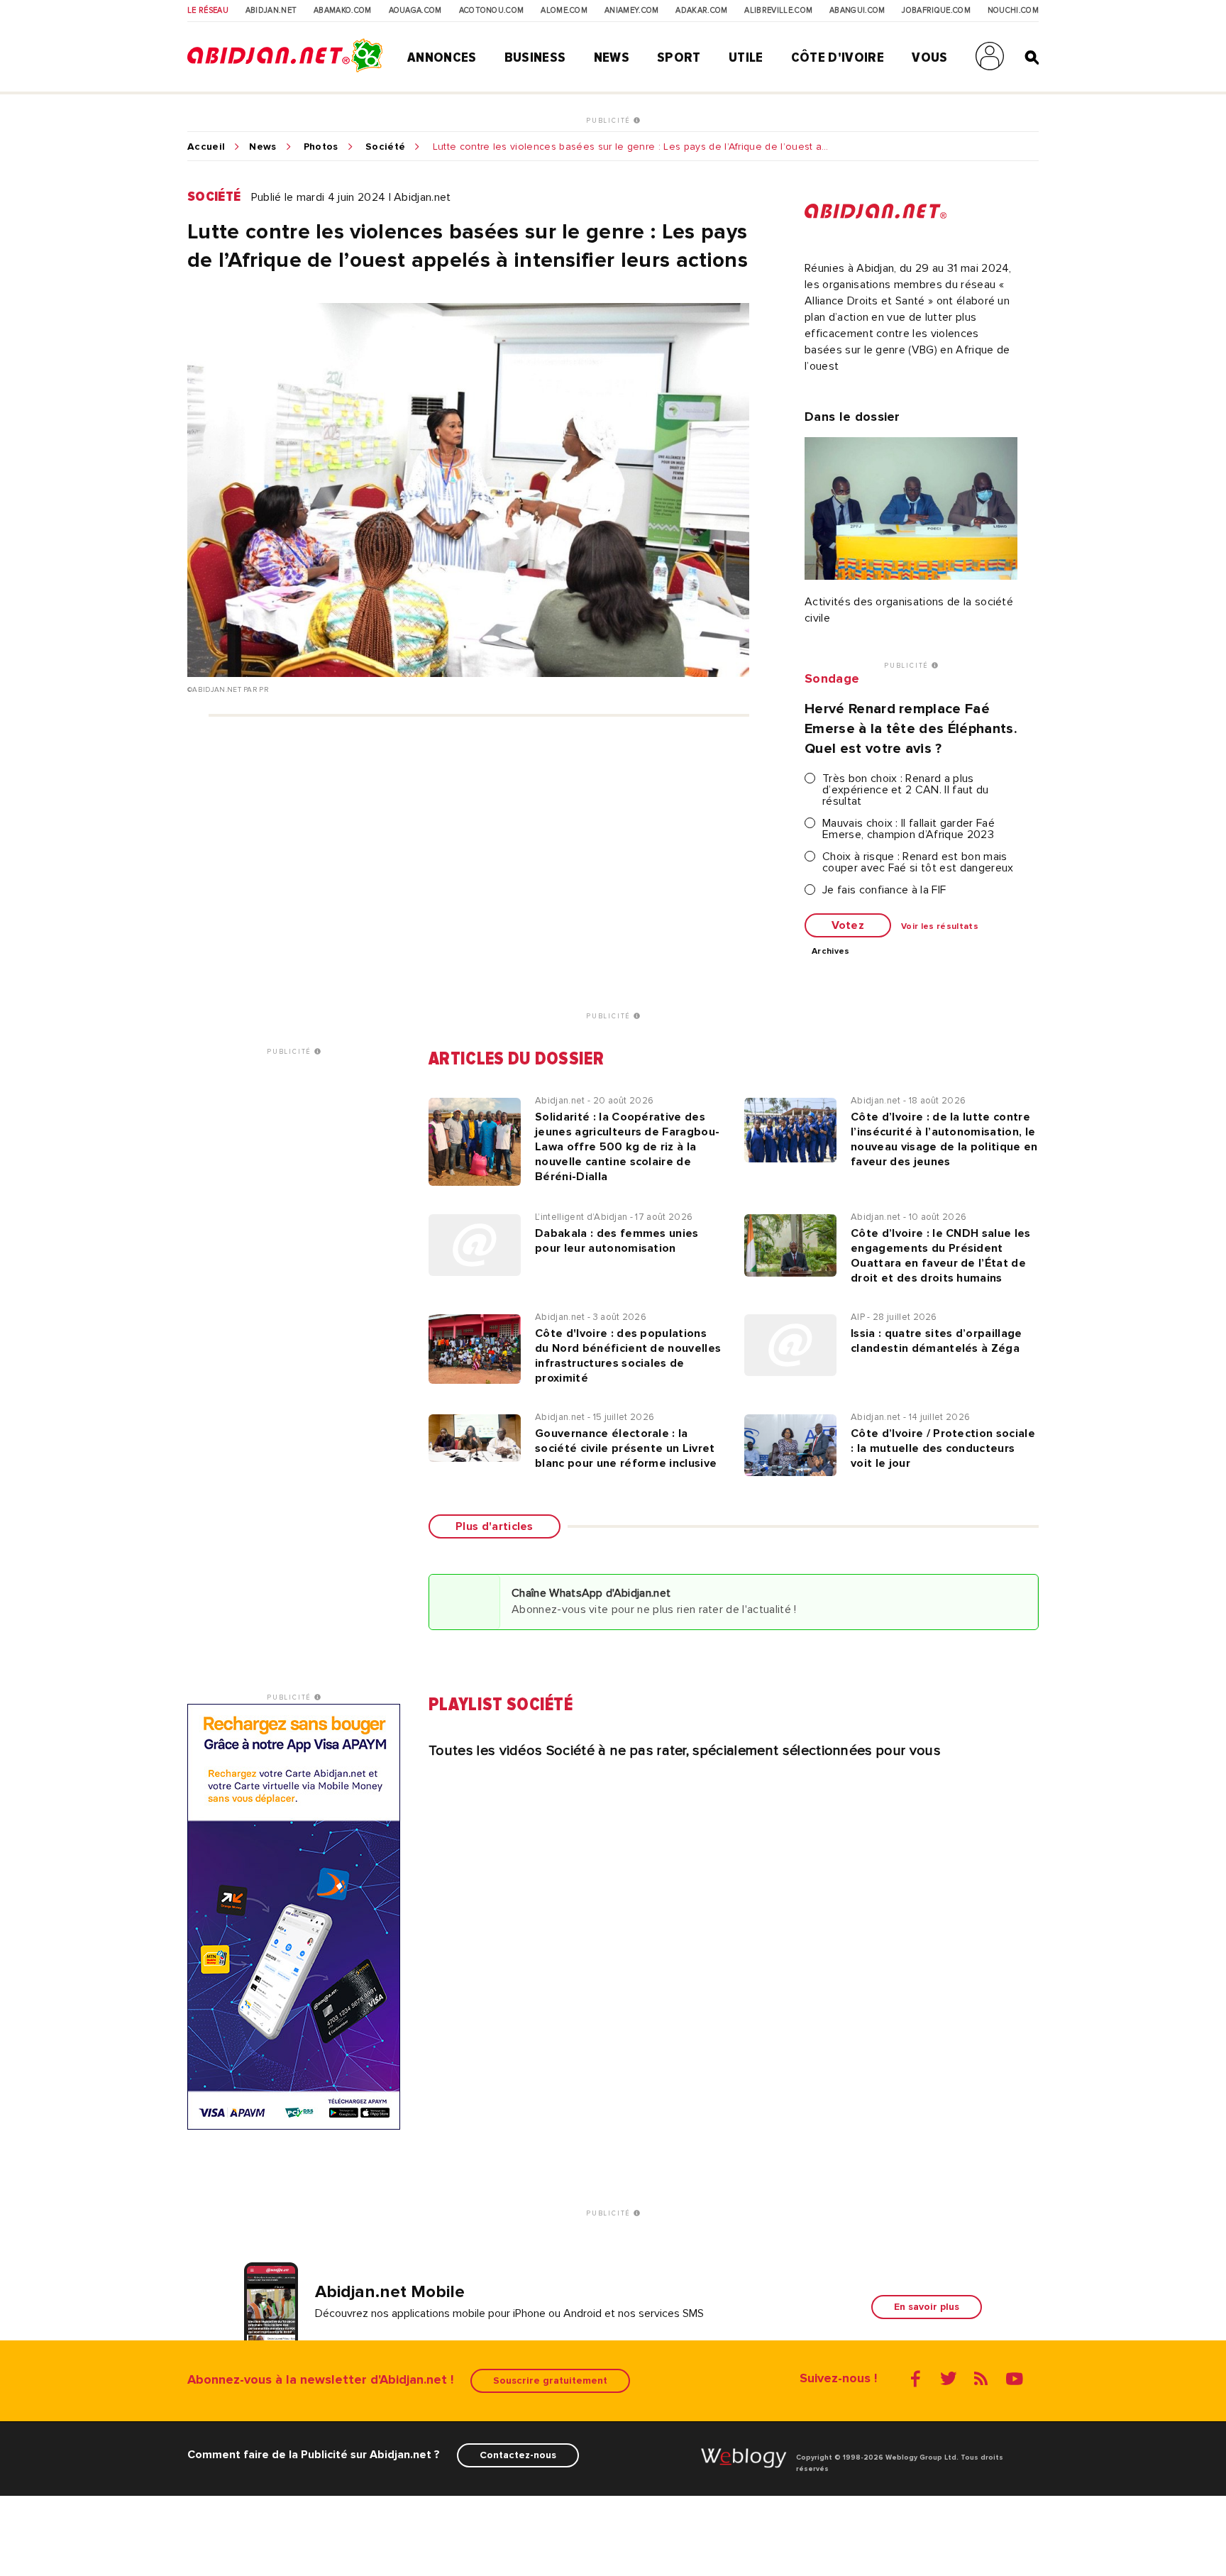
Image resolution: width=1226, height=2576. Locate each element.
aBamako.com (343, 11)
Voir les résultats (940, 927)
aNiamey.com (632, 11)
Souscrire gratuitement (550, 2380)
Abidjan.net (271, 11)
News (612, 57)
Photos (321, 147)
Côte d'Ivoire (838, 57)
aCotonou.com (492, 11)
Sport (679, 57)
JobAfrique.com (936, 11)
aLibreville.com (778, 11)
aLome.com (564, 11)
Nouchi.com (1013, 11)
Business (535, 57)
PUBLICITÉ (610, 121)
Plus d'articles (495, 1526)
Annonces (442, 57)
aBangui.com (857, 11)
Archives (831, 952)
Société (385, 147)
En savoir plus (927, 2307)
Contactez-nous (518, 2455)
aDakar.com (701, 11)
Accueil (206, 147)
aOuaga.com (415, 11)
